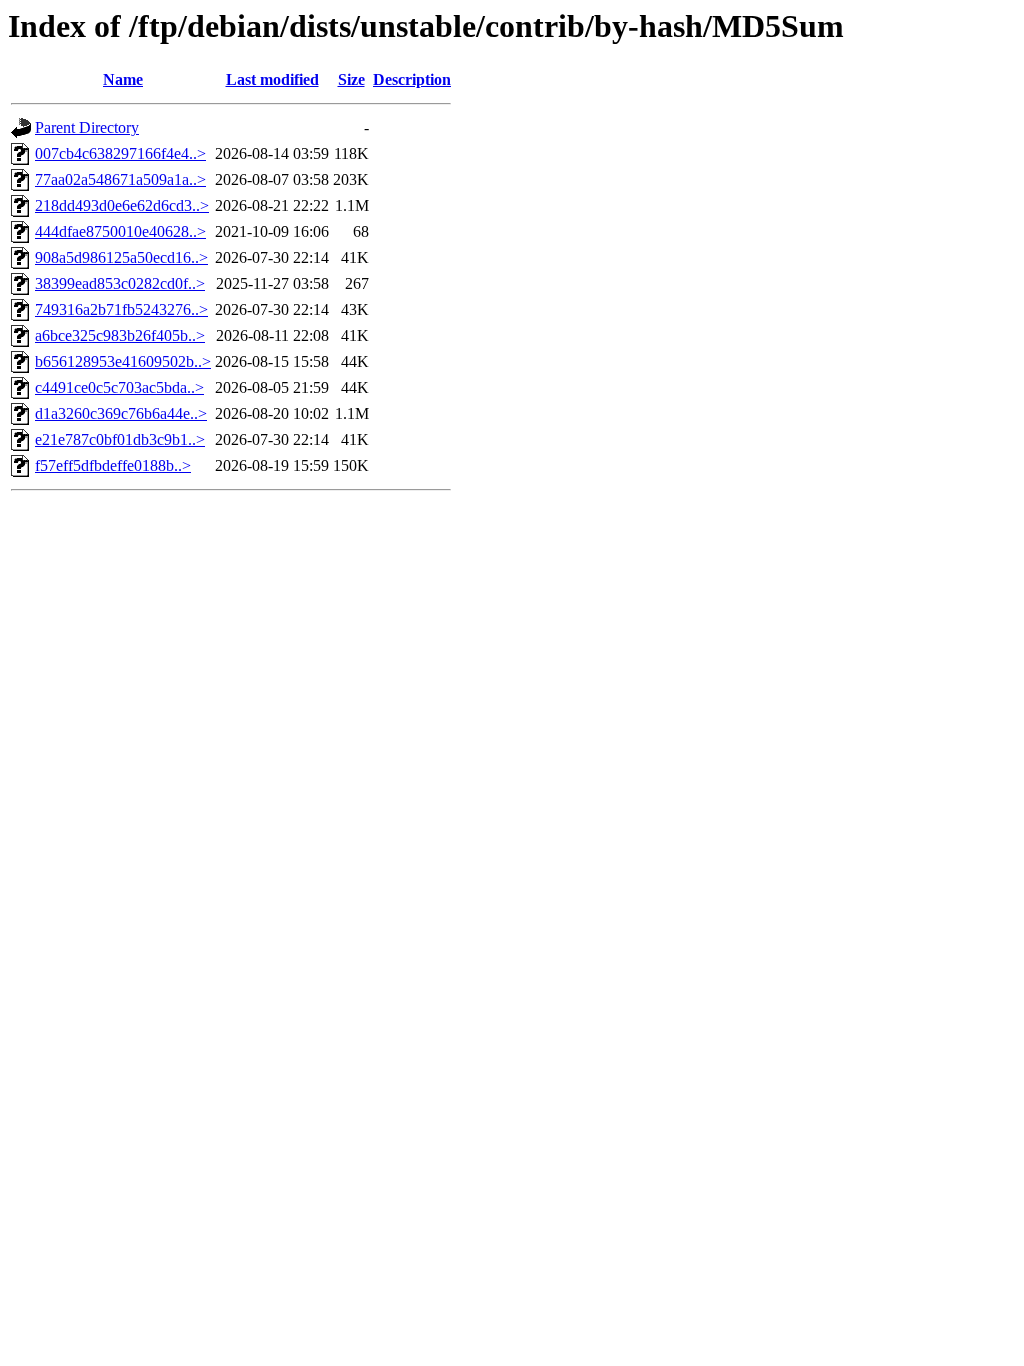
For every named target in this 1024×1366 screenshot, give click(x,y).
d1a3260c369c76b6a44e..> (121, 413)
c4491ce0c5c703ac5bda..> (119, 387)
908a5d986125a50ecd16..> (121, 257)
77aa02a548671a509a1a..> (120, 179)
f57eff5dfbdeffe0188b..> (113, 465)
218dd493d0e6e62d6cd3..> (122, 205)
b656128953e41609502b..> (123, 361)
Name (123, 79)
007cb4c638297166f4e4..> (120, 153)
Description (412, 79)
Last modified (272, 79)
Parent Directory (87, 127)
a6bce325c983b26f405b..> (120, 335)
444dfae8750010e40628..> (120, 231)
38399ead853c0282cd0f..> (120, 283)
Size (351, 79)
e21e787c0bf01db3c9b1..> (120, 439)
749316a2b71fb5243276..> (121, 309)
